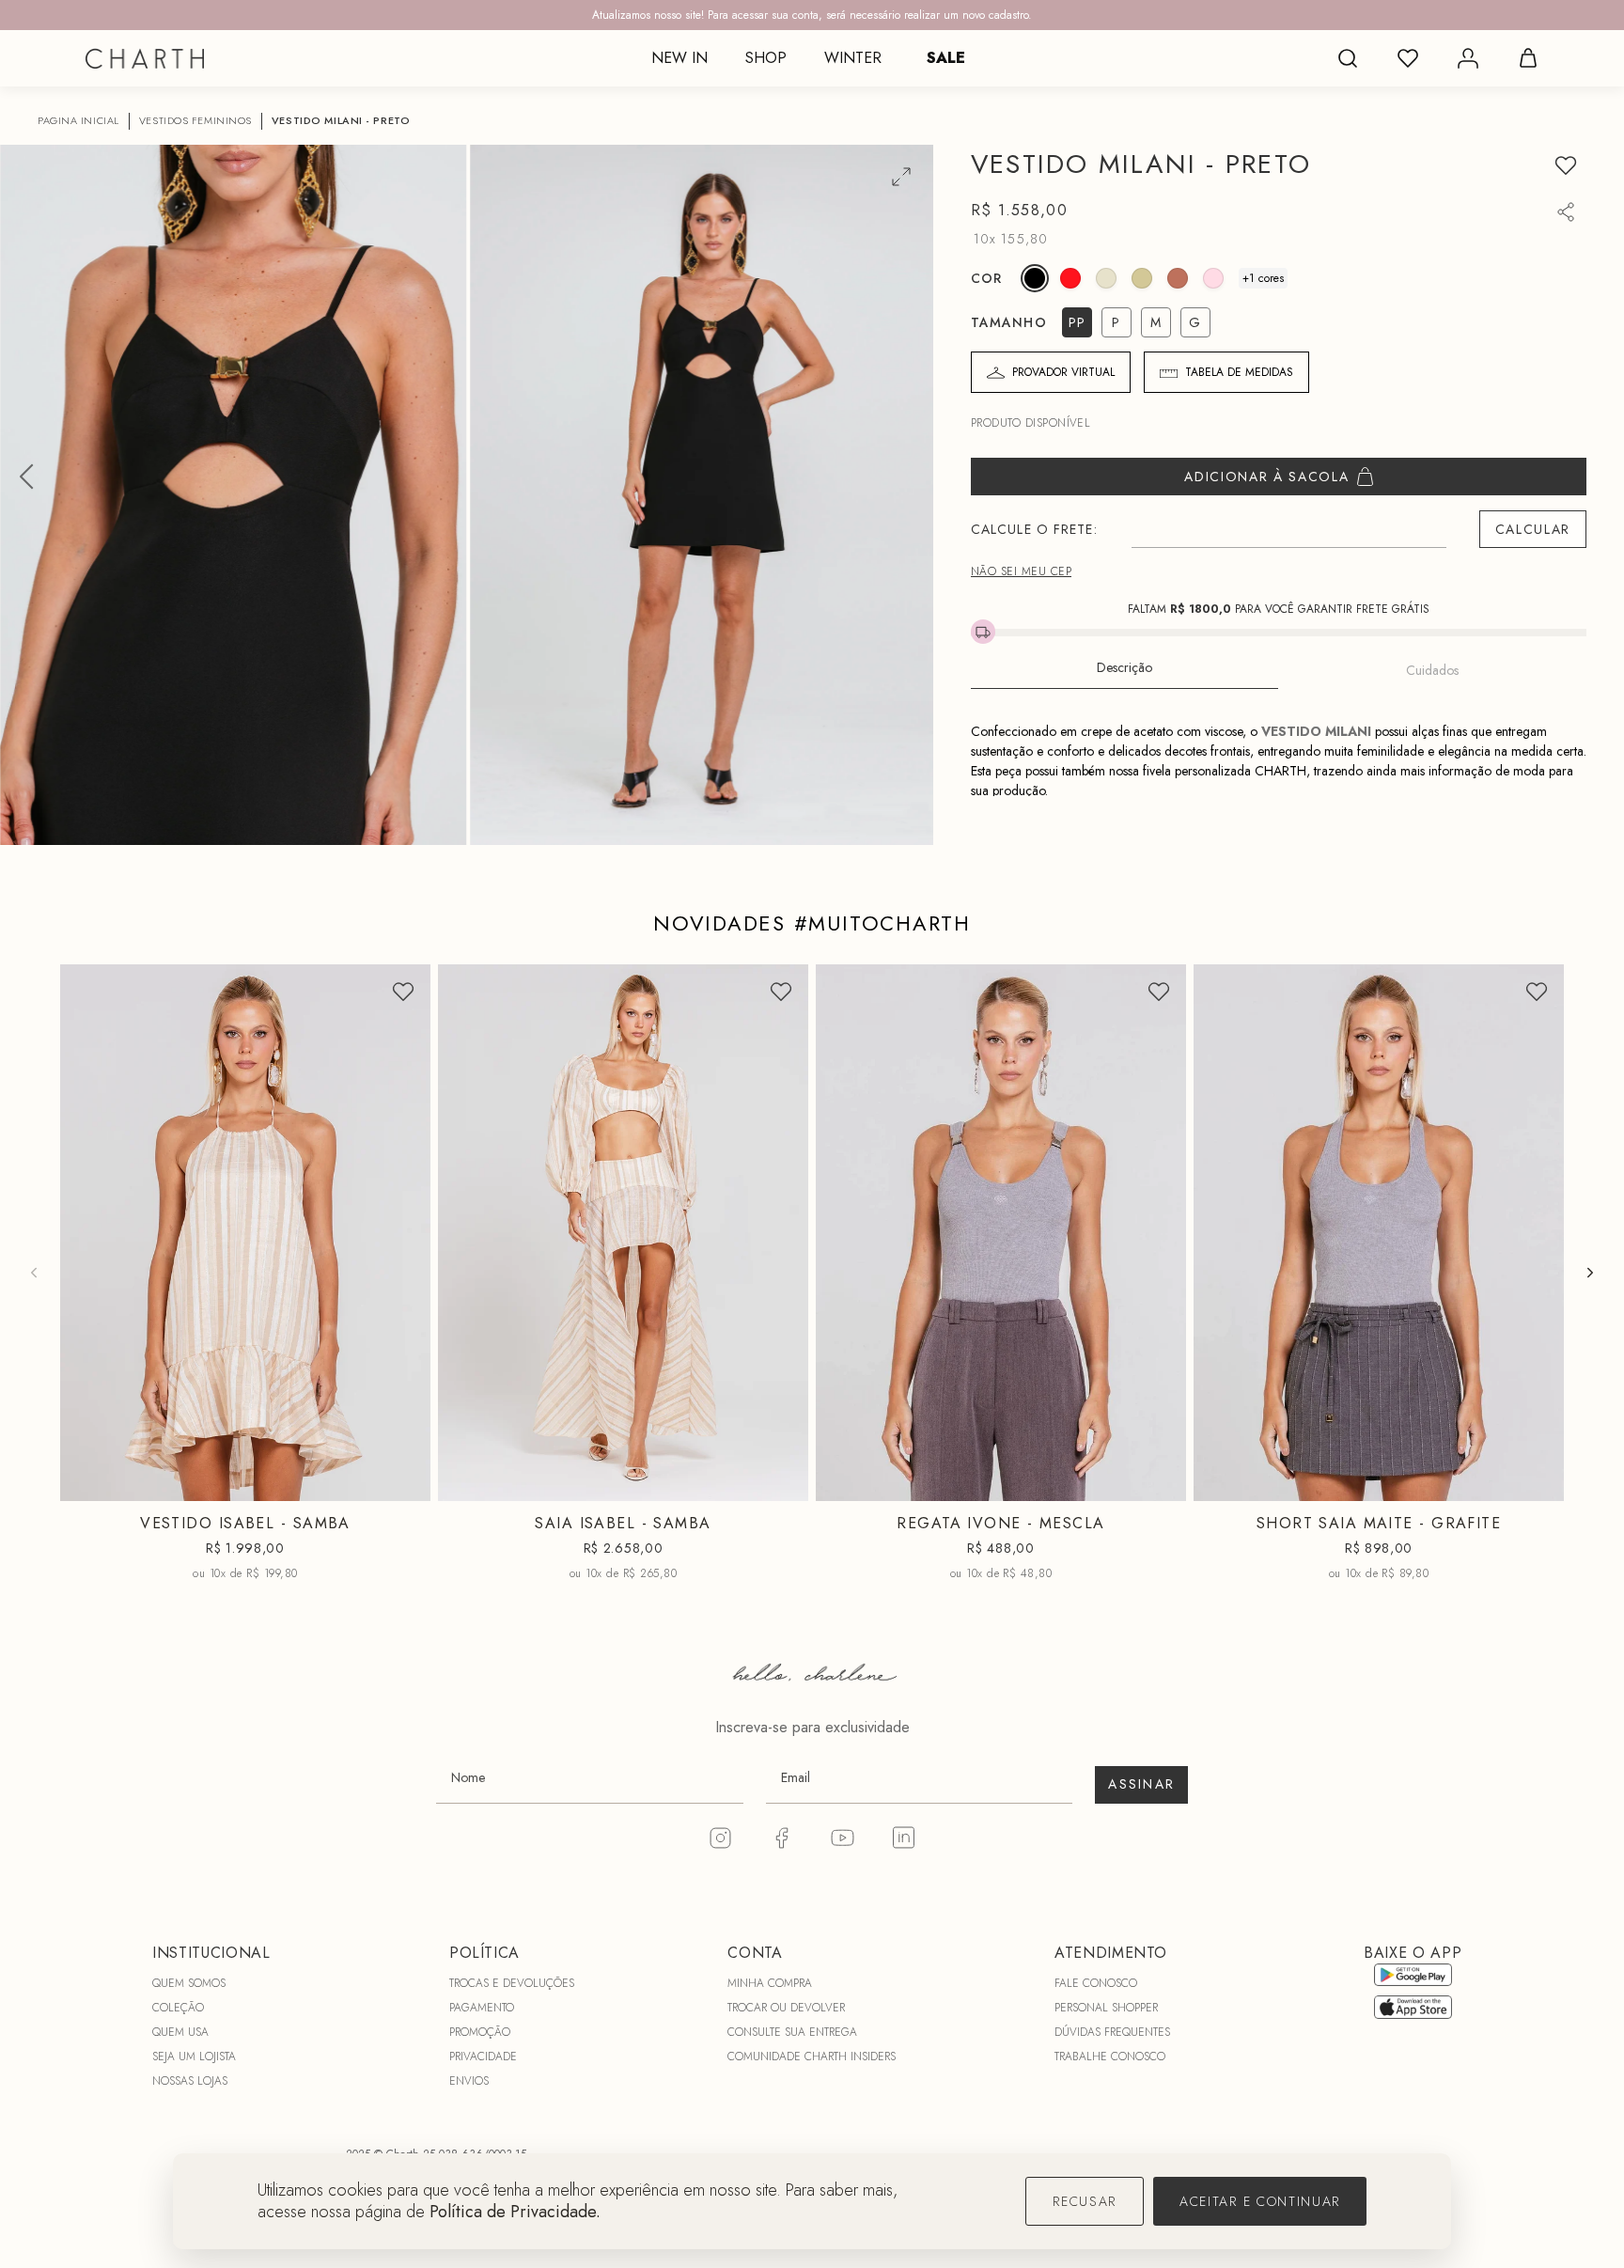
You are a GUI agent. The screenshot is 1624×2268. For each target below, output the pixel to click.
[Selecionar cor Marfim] (1106, 278)
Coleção (178, 2008)
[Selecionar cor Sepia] (1142, 278)
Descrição (1124, 667)
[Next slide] (1590, 1273)
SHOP (766, 58)
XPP (1310, 1487)
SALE (946, 58)
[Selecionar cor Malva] (1178, 278)
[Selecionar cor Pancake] (1213, 278)
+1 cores (1263, 278)
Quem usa (180, 2032)
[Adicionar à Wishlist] (1566, 165)
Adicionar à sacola (1266, 477)
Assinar (1141, 1784)
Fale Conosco (1096, 1983)
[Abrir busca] (1348, 58)
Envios (469, 2081)
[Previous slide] (34, 1273)
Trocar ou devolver (786, 2008)
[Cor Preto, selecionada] (1035, 278)
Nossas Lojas (190, 2081)
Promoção (480, 2032)
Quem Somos (189, 1983)
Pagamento (482, 2008)
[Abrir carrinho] (1528, 58)
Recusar (1085, 2201)
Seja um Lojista (194, 2057)
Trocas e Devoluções (512, 1983)
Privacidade (483, 2057)
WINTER (853, 58)
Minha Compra (770, 1983)
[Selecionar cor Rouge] (1070, 278)
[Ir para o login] (1468, 58)
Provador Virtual (1063, 372)
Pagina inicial (78, 121)
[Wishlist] (1408, 58)
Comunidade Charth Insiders (812, 2057)
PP (195, 1487)
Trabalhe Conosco (1110, 2057)
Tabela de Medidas (1239, 372)
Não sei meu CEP (1021, 571)
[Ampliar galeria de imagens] (901, 177)
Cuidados (1432, 670)
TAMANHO (1009, 322)
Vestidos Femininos (195, 121)
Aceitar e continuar (1260, 2201)
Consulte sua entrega (792, 2032)
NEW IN (679, 58)
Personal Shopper (1106, 2008)
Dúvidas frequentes (1112, 2032)
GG (1070, 1487)
